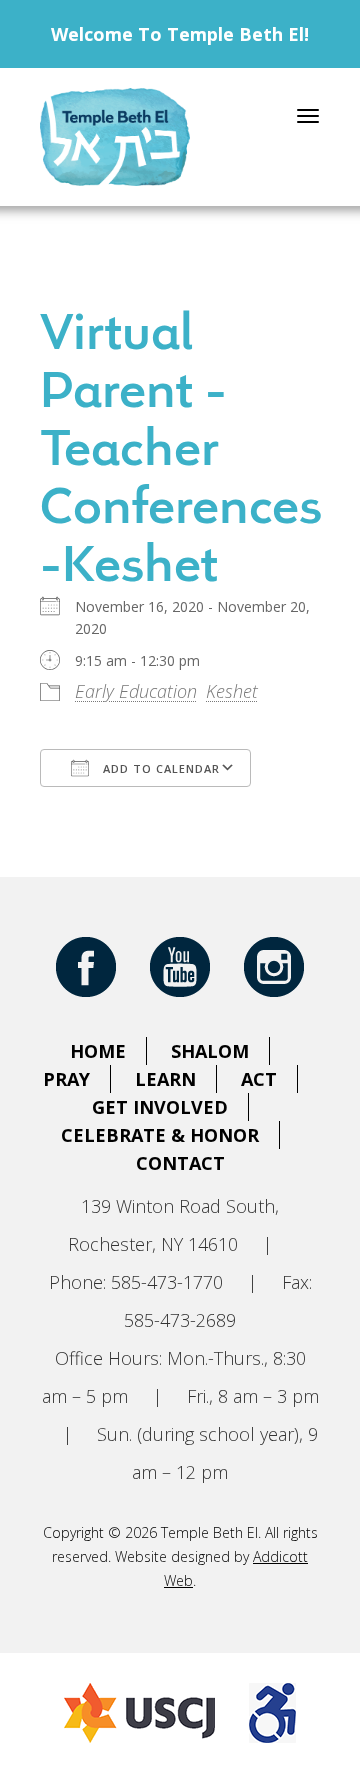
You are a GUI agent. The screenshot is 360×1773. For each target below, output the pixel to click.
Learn (165, 1079)
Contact (180, 1163)
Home (98, 1051)
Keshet (232, 691)
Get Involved (160, 1107)
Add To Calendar (159, 768)
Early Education (136, 691)
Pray (66, 1079)
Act (259, 1079)
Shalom (210, 1051)
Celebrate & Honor (160, 1135)
